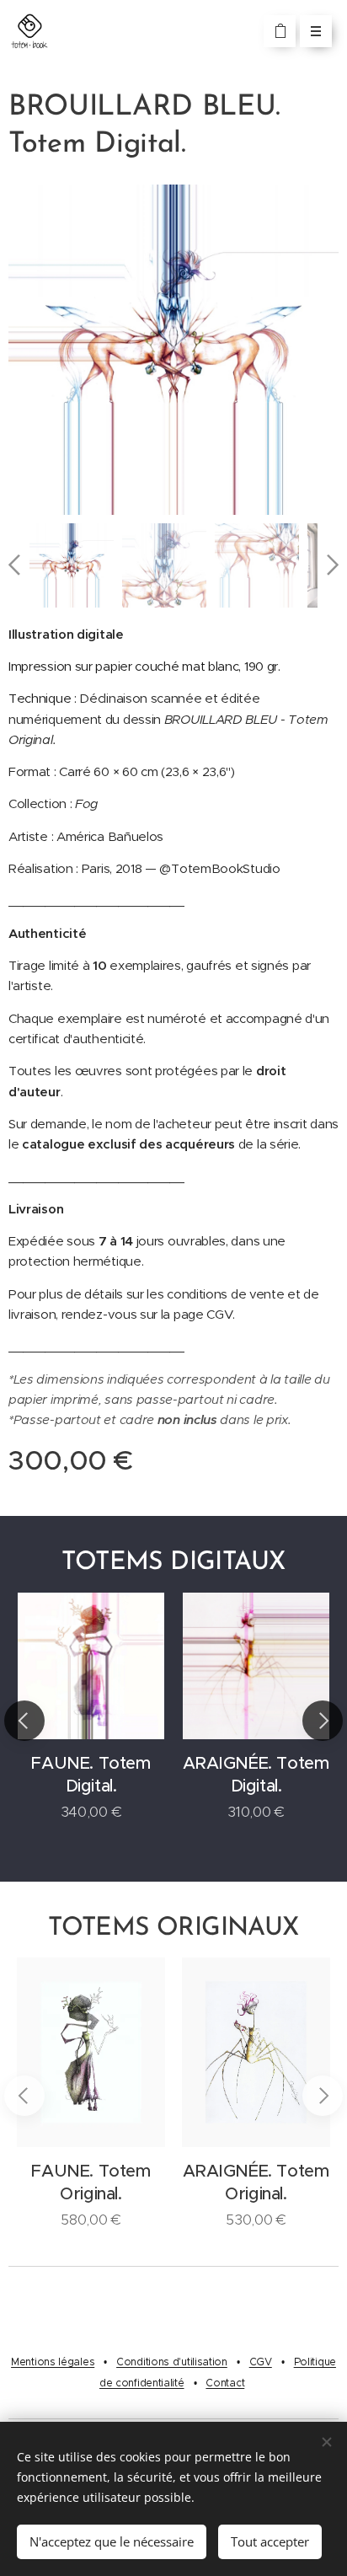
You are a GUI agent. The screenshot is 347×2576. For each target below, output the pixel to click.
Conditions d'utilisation (172, 2362)
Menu (316, 31)
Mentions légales (53, 2362)
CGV (261, 2362)
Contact (225, 2383)
